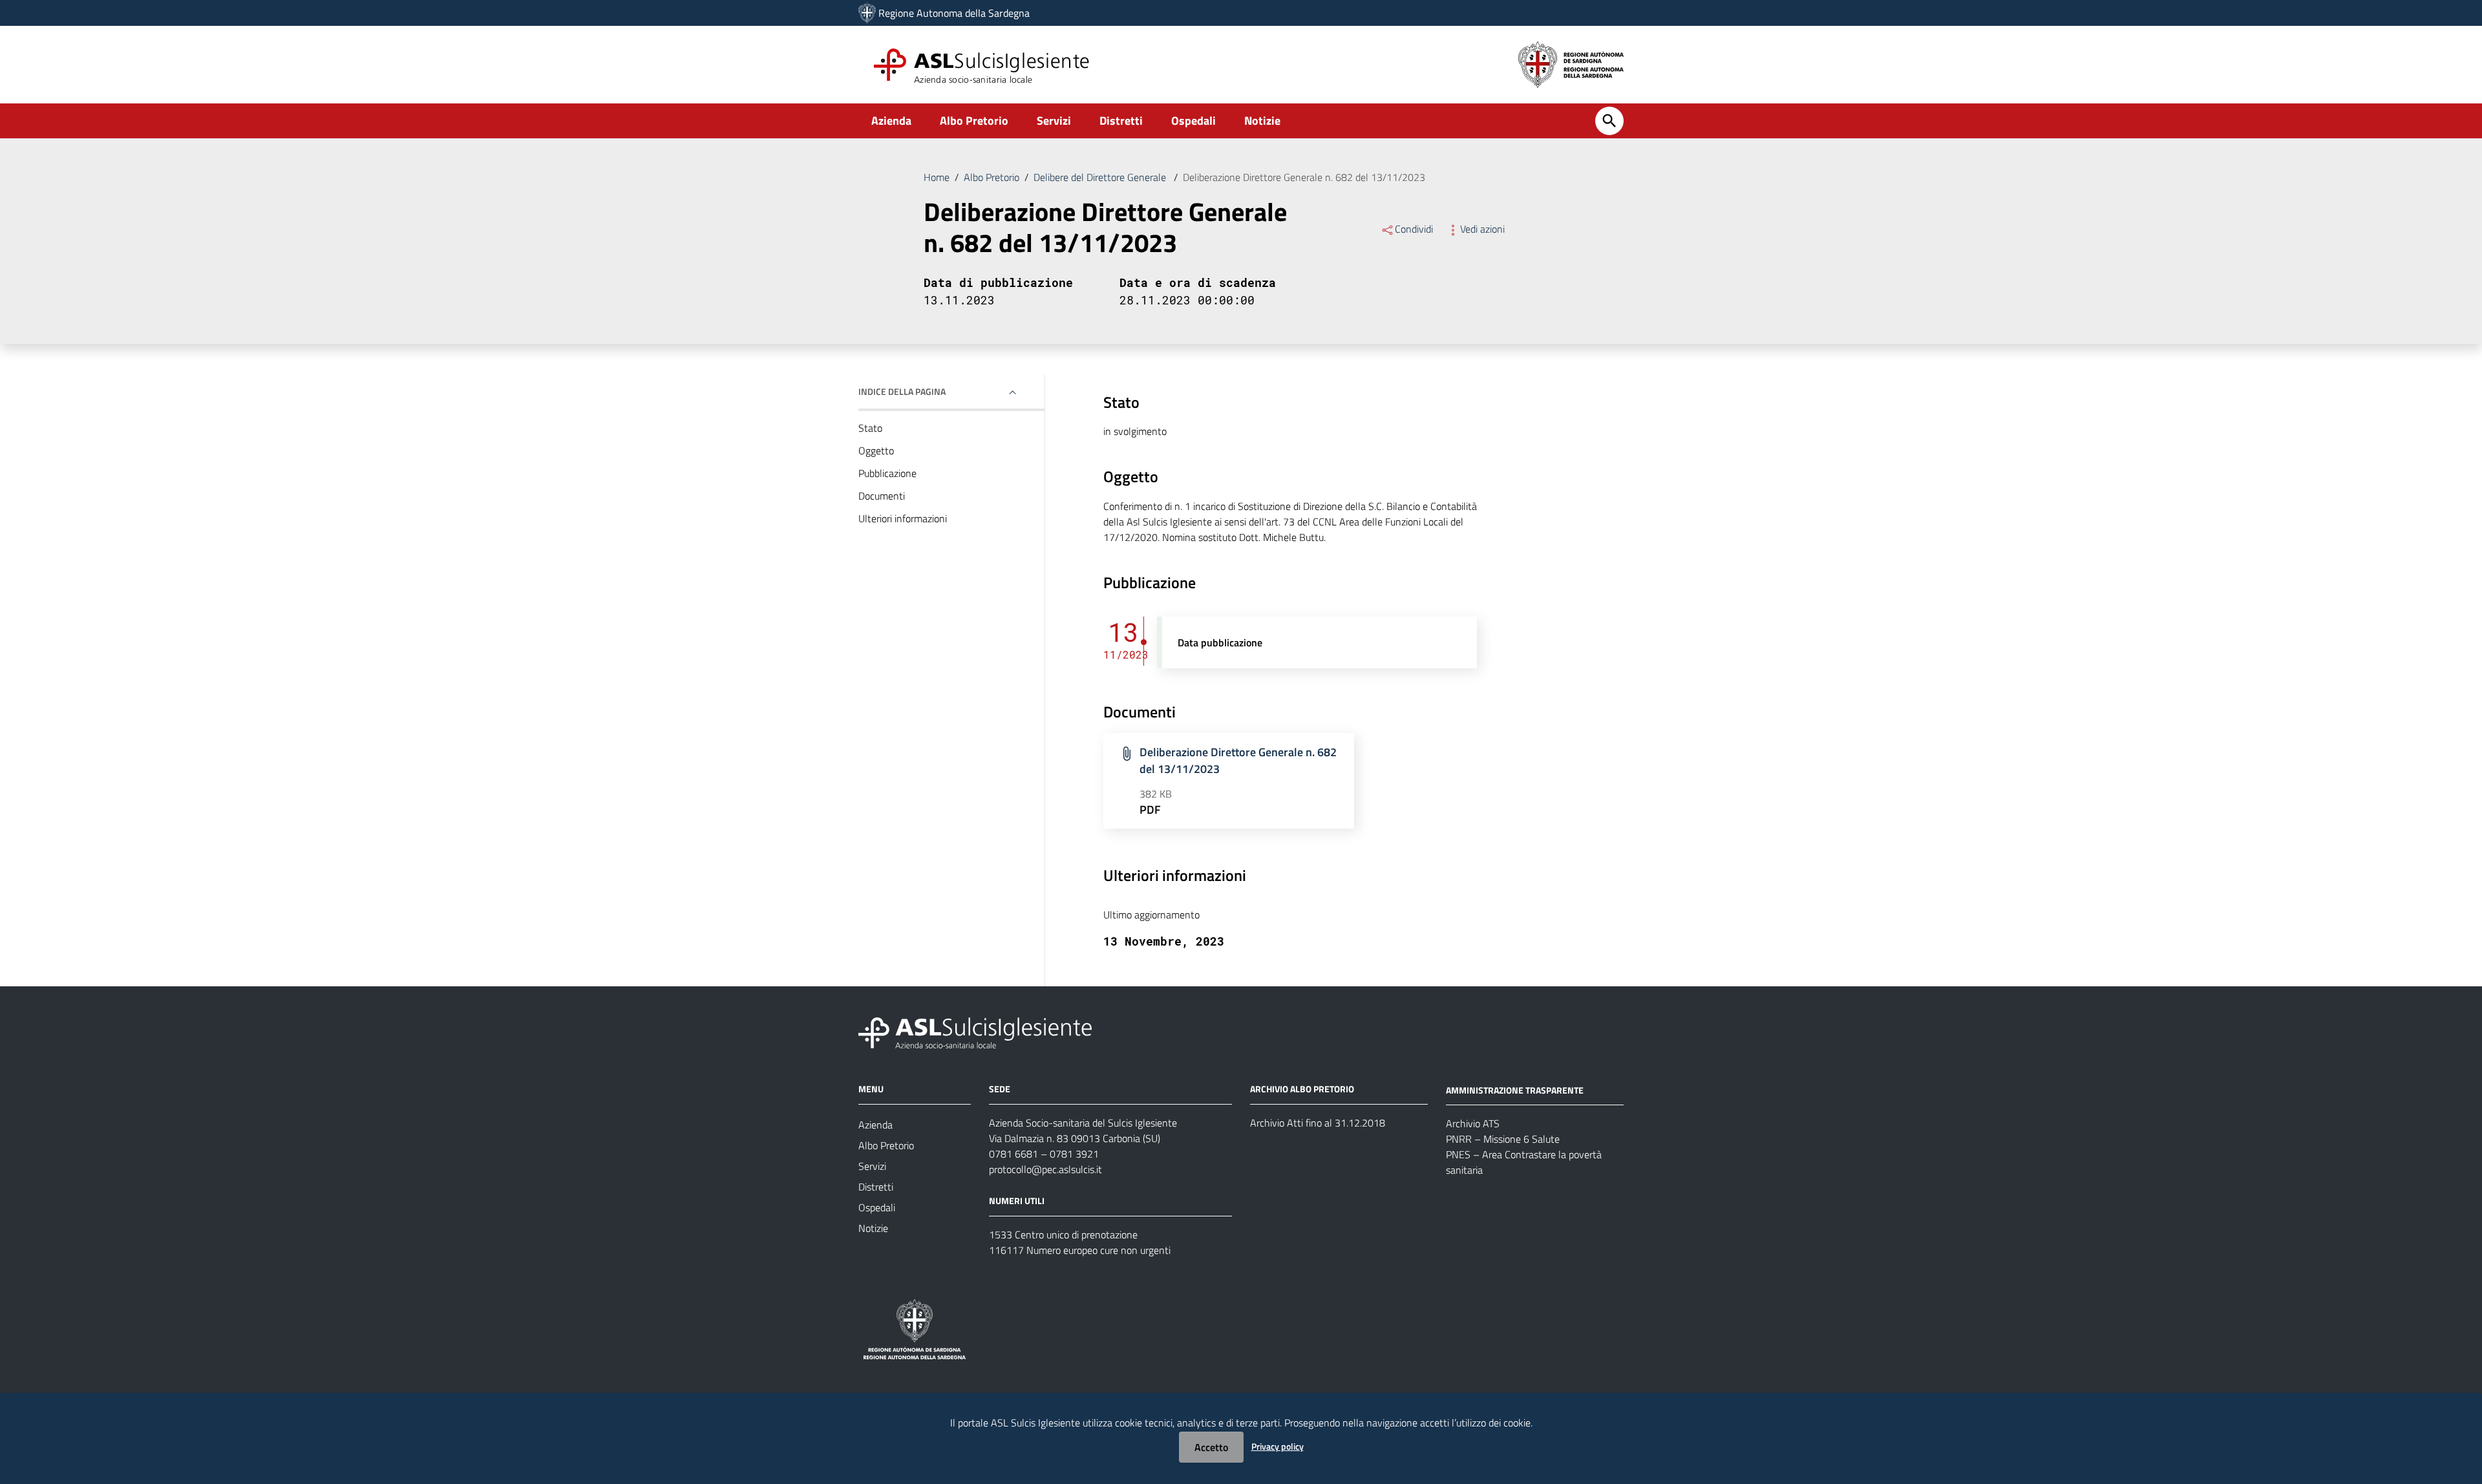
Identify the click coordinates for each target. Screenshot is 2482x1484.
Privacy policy (1278, 1446)
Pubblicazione (887, 473)
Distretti (1121, 121)
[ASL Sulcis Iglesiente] (867, 13)
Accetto (1211, 1447)
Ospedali (1193, 121)
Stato (870, 428)
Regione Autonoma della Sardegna (954, 13)
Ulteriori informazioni (903, 518)
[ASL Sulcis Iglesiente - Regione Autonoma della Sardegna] (975, 1031)
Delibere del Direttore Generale (1101, 177)
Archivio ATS (1473, 1123)
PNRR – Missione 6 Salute (1503, 1139)
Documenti (882, 496)
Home (937, 177)
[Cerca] (1609, 121)
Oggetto (876, 450)
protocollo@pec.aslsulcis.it (1045, 1169)
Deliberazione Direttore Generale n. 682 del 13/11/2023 (1238, 760)
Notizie (1262, 121)
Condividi (1414, 229)
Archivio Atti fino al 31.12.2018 (1318, 1123)
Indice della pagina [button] (902, 391)
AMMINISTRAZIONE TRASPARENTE (1515, 1089)
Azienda (891, 121)
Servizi (1054, 121)
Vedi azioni (1482, 229)
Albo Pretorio (974, 121)
